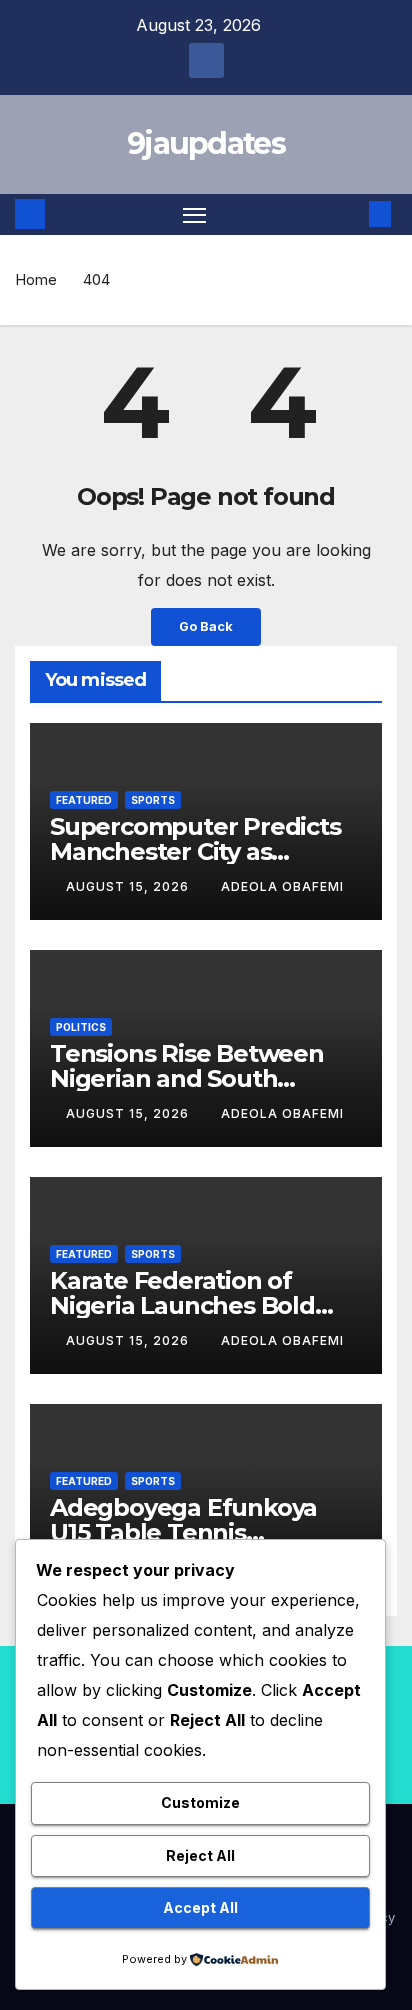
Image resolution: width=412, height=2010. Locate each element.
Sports (153, 800)
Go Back (206, 626)
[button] (350, 214)
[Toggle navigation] (195, 215)
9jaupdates (206, 143)
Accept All (200, 1907)
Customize (200, 1802)
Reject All (200, 1855)
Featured (84, 800)
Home (36, 279)
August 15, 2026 (129, 886)
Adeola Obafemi (282, 886)
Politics (81, 1027)
